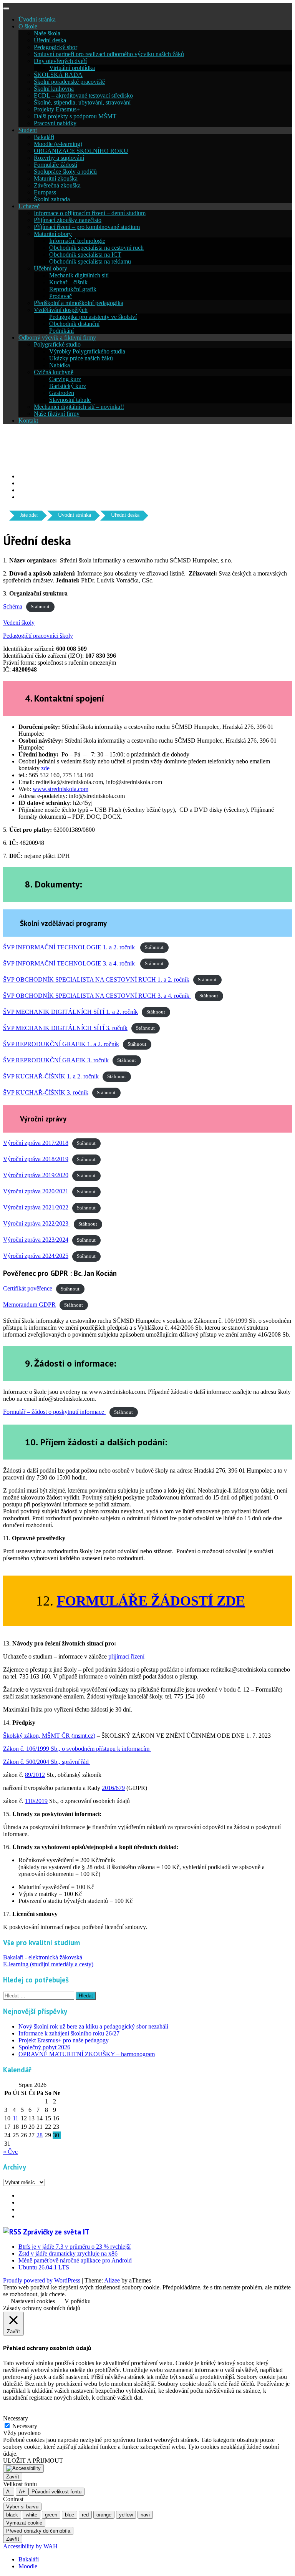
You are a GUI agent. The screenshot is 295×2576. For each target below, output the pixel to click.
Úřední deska (50, 40)
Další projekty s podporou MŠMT (75, 116)
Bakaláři (44, 137)
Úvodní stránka (37, 19)
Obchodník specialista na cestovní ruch (96, 248)
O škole (28, 26)
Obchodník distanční (74, 324)
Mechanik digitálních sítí (79, 275)
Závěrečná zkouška (57, 185)
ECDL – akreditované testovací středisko (83, 95)
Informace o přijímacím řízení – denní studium (90, 213)
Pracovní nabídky (55, 123)
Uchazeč (29, 206)
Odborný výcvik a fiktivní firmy (57, 338)
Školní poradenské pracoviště (69, 82)
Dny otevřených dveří (60, 61)
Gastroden (62, 393)
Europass (45, 192)
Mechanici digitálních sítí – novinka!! (79, 407)
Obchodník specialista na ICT (85, 255)
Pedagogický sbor (56, 47)
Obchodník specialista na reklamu (90, 261)
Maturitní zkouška (56, 178)
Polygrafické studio (57, 344)
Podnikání (61, 331)
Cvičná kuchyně (54, 372)
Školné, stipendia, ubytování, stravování (82, 102)
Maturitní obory (53, 234)
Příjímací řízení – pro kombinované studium (87, 227)
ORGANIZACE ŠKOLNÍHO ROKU (81, 151)
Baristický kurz (68, 386)
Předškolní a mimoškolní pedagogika (79, 303)
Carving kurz (65, 379)
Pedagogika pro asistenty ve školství (93, 317)
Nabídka (60, 365)
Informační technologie (77, 241)
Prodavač (60, 296)
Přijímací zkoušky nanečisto (68, 220)
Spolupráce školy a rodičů (65, 172)
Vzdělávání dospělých (61, 310)
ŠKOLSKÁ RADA (58, 75)
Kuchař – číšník (68, 282)
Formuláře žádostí (56, 165)
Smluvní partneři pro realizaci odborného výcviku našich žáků (109, 54)
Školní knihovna (54, 89)
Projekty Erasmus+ (57, 109)
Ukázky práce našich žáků (81, 358)
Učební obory (51, 268)
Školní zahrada (52, 199)
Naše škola (47, 33)
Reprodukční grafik (73, 289)
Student (28, 130)
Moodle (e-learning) (58, 144)
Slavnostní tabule (70, 400)
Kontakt (28, 420)
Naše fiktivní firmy (57, 414)
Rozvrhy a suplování (59, 158)
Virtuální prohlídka (72, 68)
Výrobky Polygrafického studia (87, 351)
